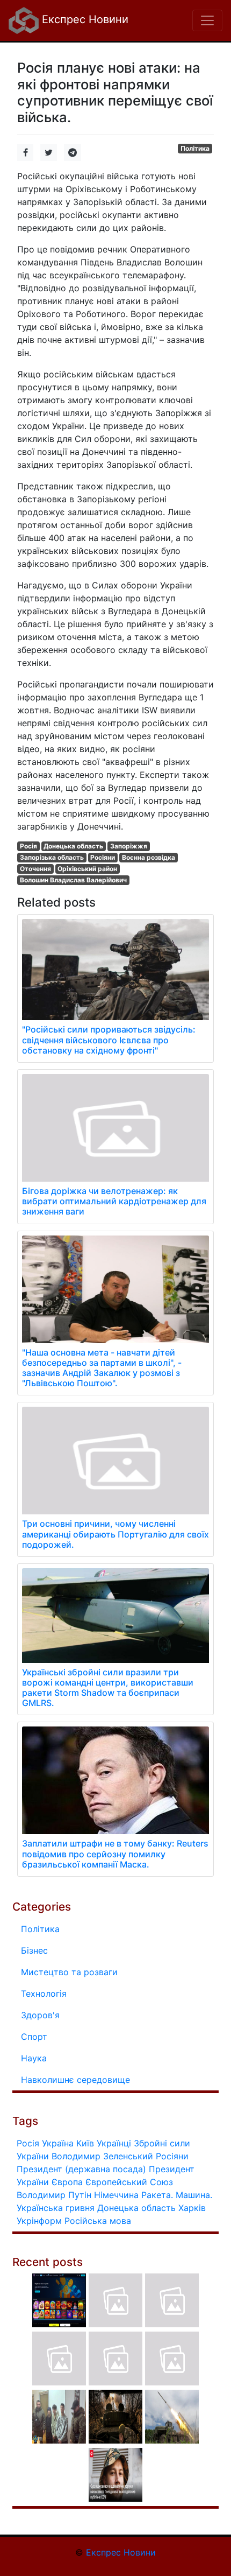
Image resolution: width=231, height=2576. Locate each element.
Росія (28, 846)
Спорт (34, 2037)
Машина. (194, 2195)
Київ (85, 2143)
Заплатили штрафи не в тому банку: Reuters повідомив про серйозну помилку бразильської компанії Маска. (115, 1854)
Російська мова (98, 2221)
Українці (114, 2143)
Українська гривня (56, 2208)
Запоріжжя (129, 846)
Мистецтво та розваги (69, 1972)
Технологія (44, 1994)
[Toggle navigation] (207, 20)
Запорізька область (52, 857)
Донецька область (73, 846)
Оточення (35, 869)
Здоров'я (40, 2015)
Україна (58, 2143)
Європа (67, 2182)
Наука (34, 2058)
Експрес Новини (84, 19)
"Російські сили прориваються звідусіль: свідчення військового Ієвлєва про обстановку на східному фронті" (109, 1040)
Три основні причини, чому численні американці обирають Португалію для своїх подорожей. (115, 1534)
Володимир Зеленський (102, 2156)
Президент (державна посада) (81, 2169)
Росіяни (103, 857)
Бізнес (34, 1950)
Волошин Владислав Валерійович (73, 880)
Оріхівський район (87, 869)
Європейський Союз (129, 2182)
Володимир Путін (54, 2195)
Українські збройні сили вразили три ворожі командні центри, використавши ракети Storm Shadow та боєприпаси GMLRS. (108, 1688)
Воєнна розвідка (149, 857)
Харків (192, 2208)
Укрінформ (39, 2221)
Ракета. (157, 2195)
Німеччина (116, 2195)
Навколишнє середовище (75, 2080)
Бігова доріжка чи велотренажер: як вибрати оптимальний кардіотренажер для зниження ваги (114, 1201)
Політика (195, 148)
